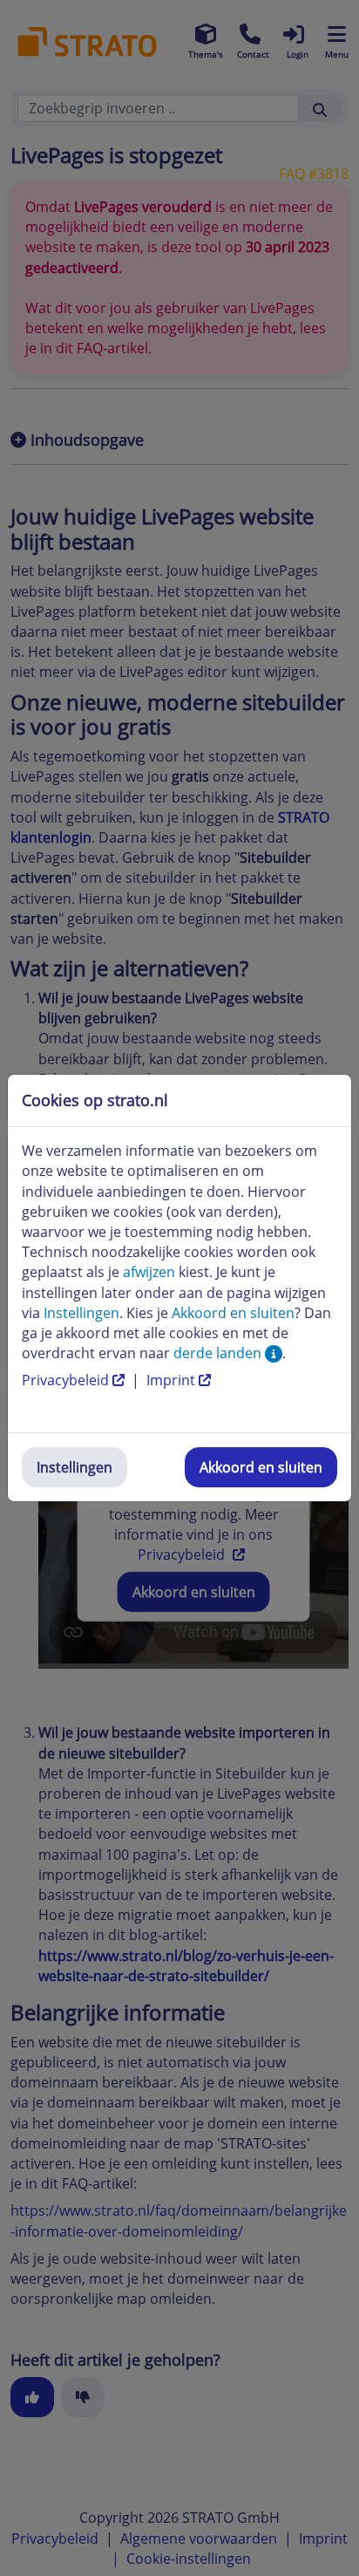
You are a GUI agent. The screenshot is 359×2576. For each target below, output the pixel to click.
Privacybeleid (67, 1380)
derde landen (219, 1353)
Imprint (173, 1380)
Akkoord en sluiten (261, 1467)
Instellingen (75, 1467)
